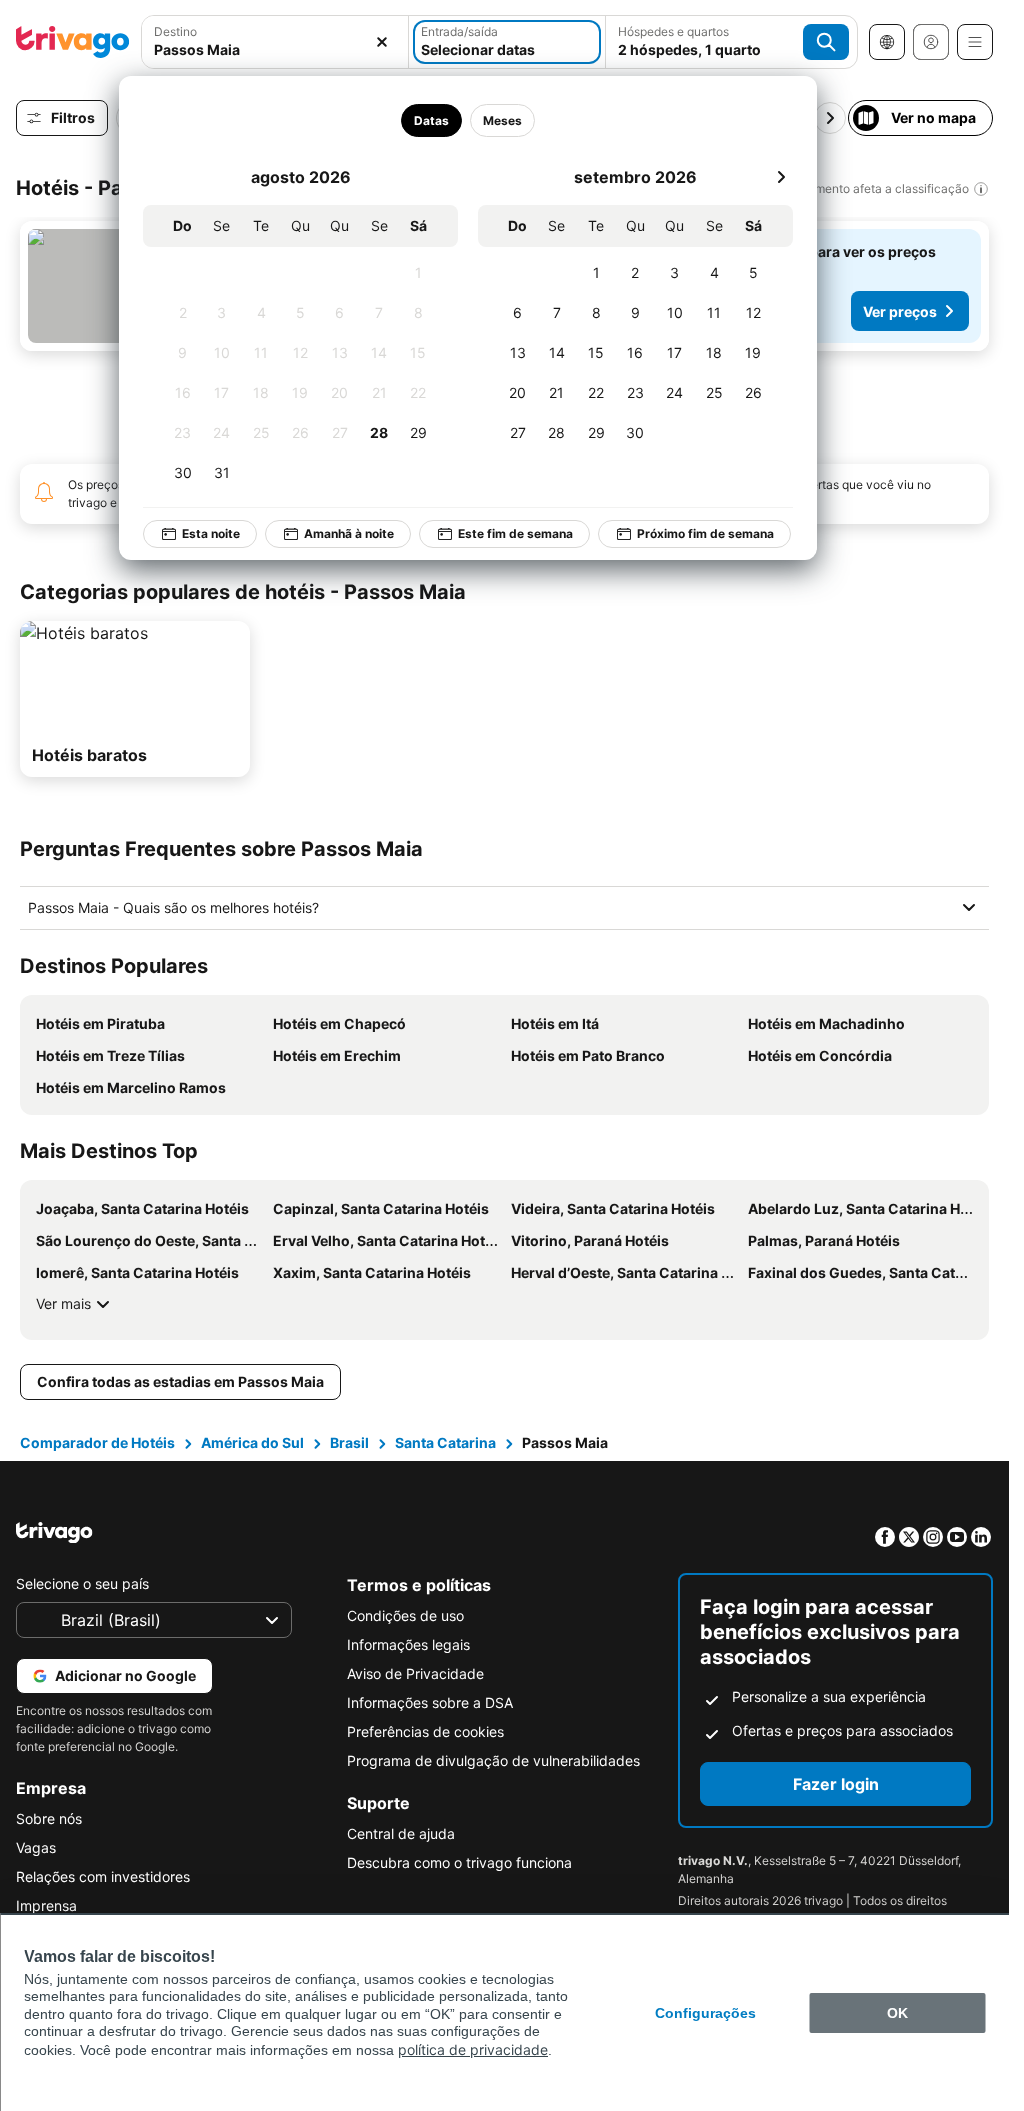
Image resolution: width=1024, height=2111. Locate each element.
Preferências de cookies (425, 1731)
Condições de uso (405, 1615)
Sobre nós (49, 1818)
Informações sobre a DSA (430, 1702)
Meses (488, 120)
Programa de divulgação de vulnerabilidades (493, 1760)
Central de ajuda (401, 1833)
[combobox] (275, 49)
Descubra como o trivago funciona (459, 1862)
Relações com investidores (103, 1876)
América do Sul (252, 1442)
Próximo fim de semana (691, 533)
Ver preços (900, 311)
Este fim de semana (501, 533)
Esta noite (197, 533)
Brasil (349, 1442)
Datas (417, 120)
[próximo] (767, 177)
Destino (175, 31)
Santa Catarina (445, 1442)
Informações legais (408, 1644)
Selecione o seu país (82, 1583)
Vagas (36, 1847)
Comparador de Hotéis (97, 1442)
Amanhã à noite (335, 533)
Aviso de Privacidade (415, 1673)
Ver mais (63, 1303)
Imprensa (46, 1905)
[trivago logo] (73, 42)
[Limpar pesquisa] (382, 42)
